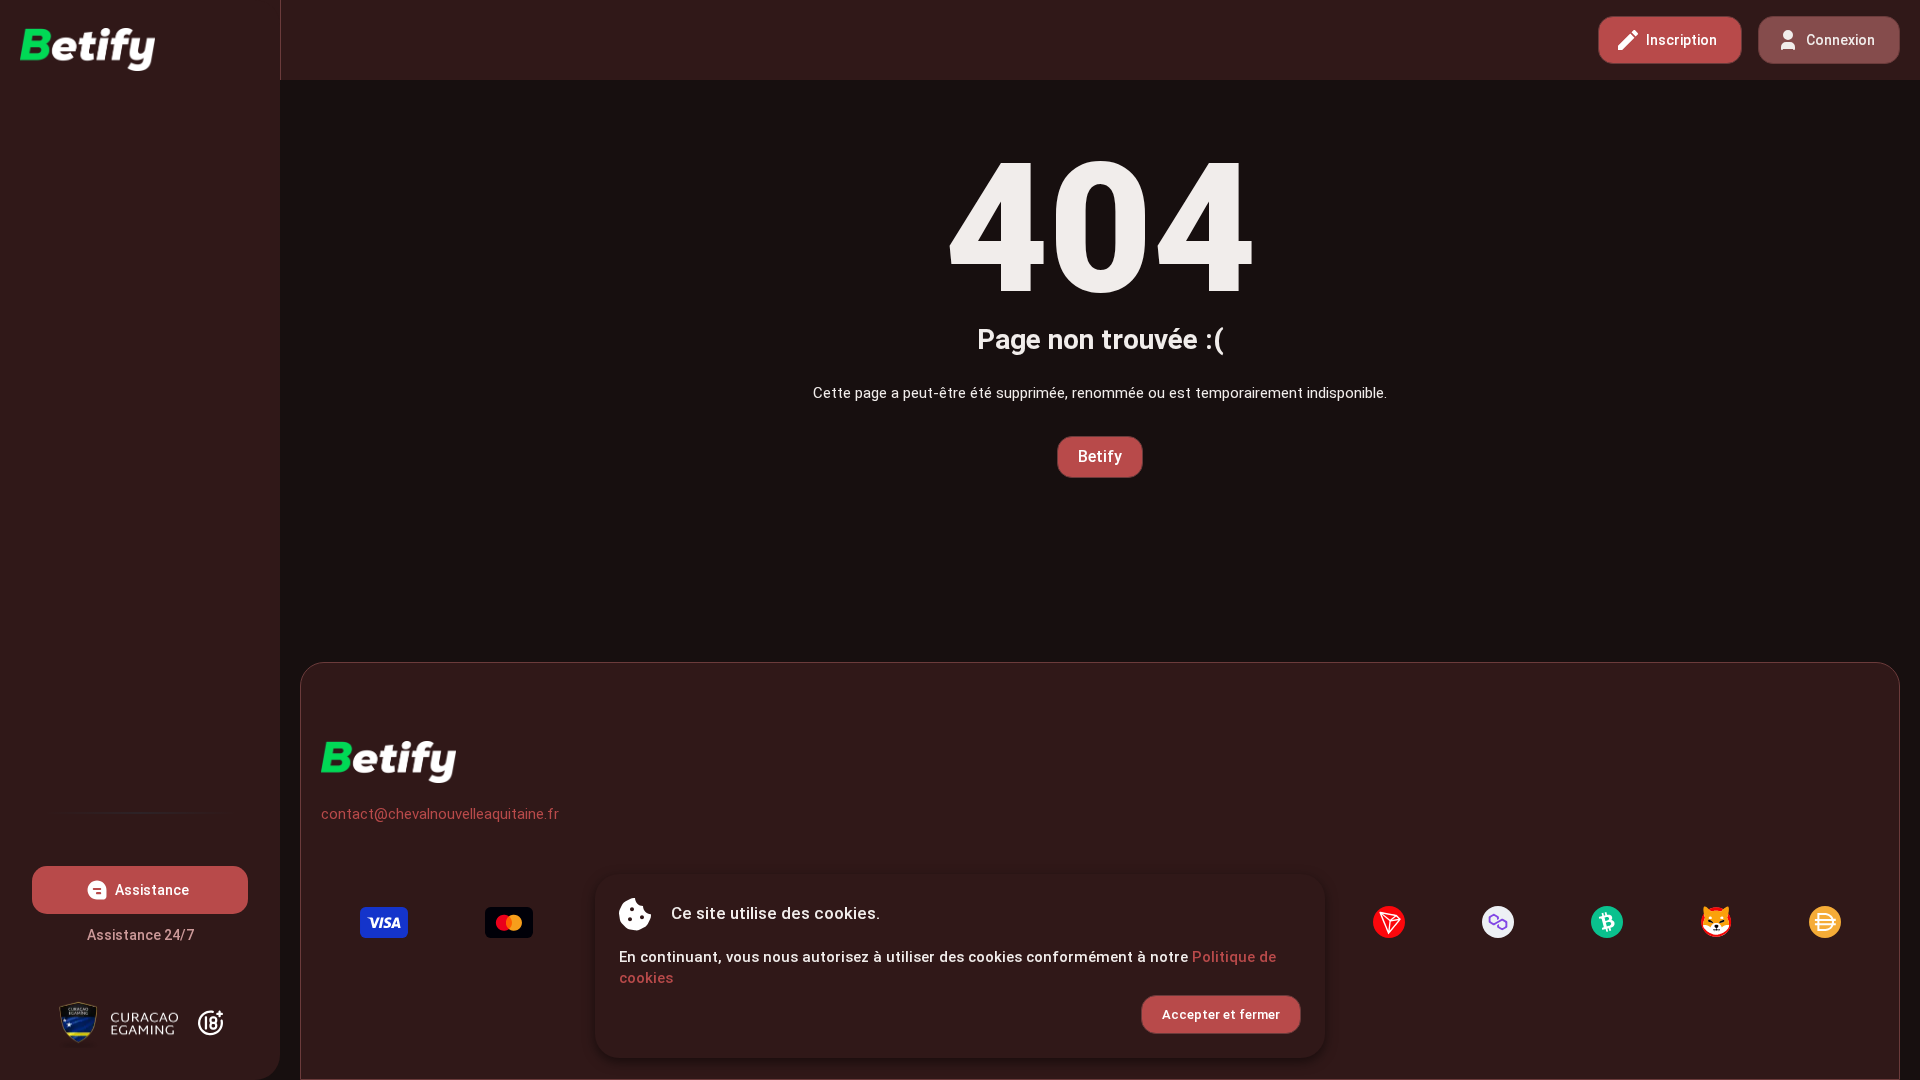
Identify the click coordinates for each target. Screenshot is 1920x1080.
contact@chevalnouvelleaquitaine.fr (440, 814)
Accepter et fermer (1221, 1014)
